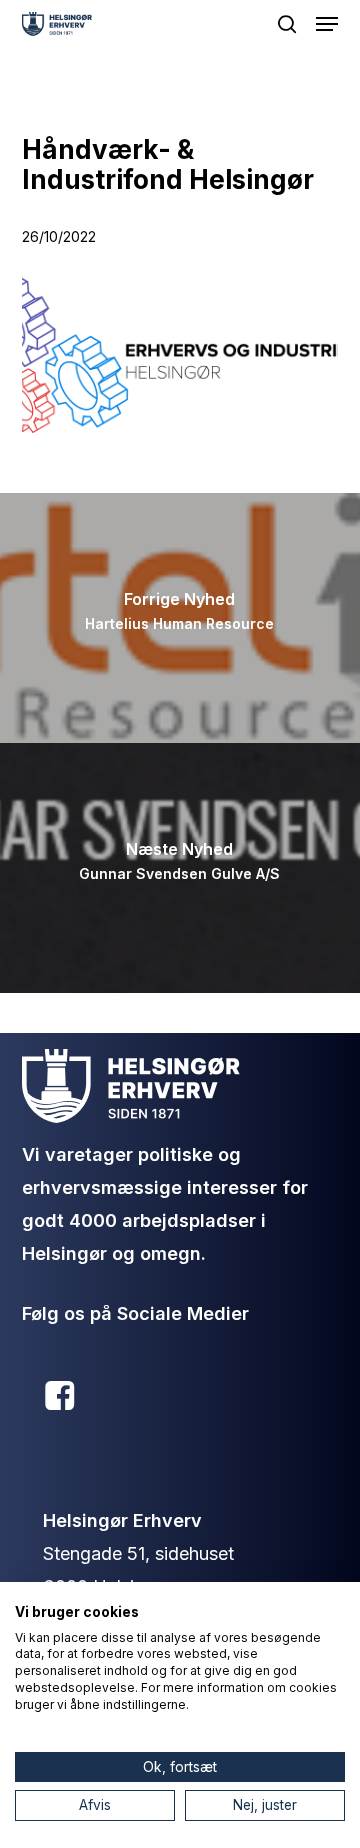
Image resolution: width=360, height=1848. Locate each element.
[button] (327, 24)
